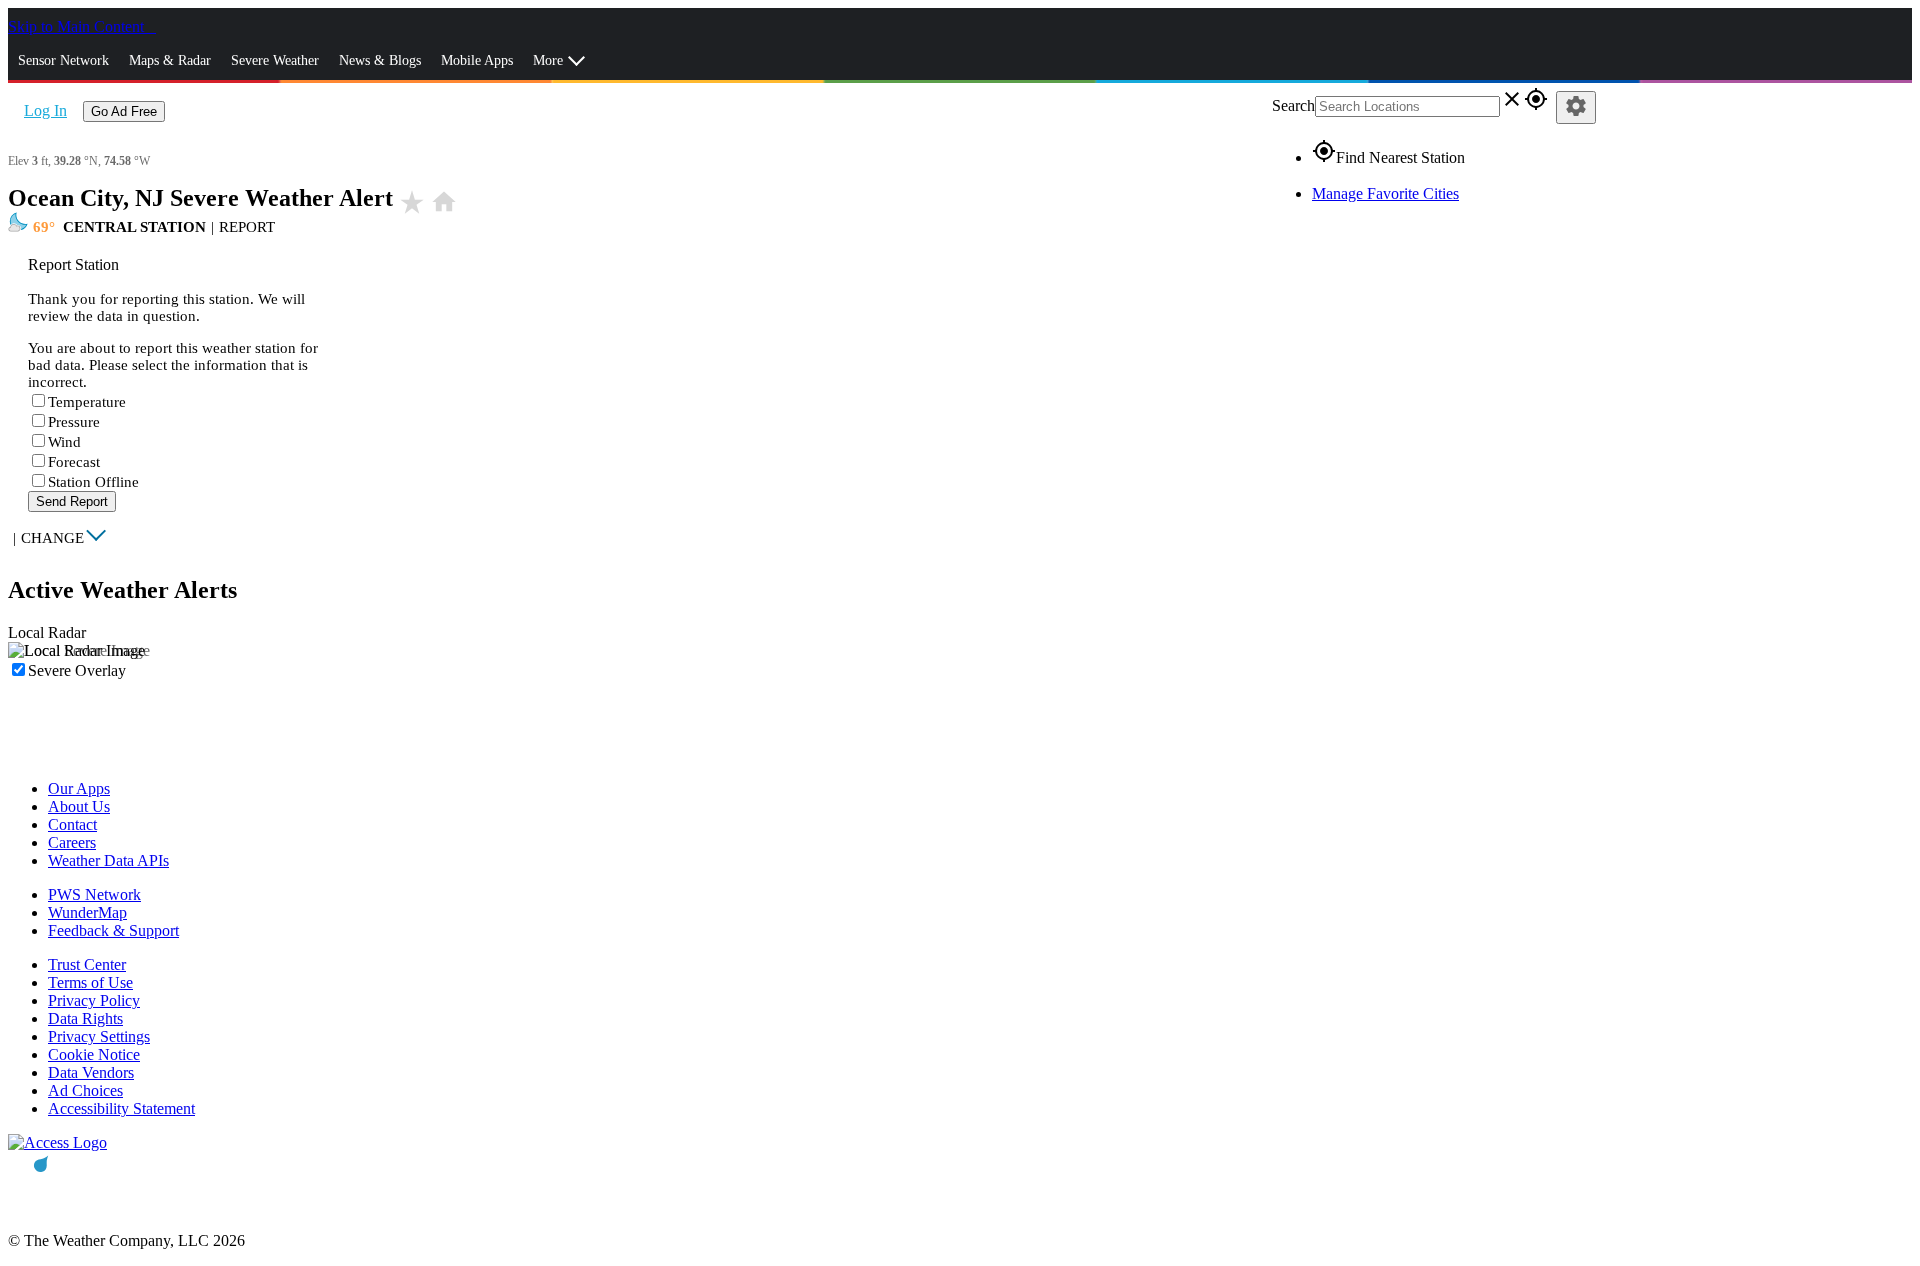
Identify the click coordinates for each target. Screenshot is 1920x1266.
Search (1293, 105)
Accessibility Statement (121, 1108)
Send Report (72, 501)
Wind (64, 442)
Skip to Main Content (78, 26)
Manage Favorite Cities (1385, 193)
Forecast (74, 462)
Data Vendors (91, 1072)
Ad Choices (85, 1090)
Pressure (74, 422)
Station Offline (93, 482)
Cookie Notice (94, 1054)
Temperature (87, 402)
